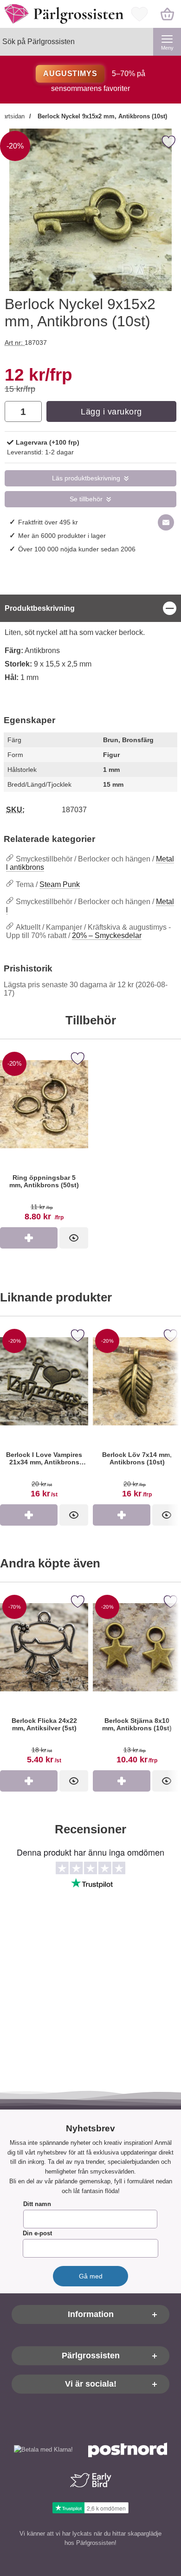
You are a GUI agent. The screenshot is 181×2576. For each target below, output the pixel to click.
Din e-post (37, 2233)
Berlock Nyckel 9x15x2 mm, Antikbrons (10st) (101, 116)
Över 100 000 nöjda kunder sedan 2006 (77, 549)
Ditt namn (37, 2204)
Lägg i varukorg (111, 412)
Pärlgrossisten (91, 2356)
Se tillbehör (86, 499)
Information (91, 2314)
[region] (90, 608)
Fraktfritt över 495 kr (48, 522)
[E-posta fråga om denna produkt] (166, 522)
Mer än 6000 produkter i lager (62, 536)
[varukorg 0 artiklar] (167, 14)
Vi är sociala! (91, 2384)
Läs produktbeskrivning (86, 478)
